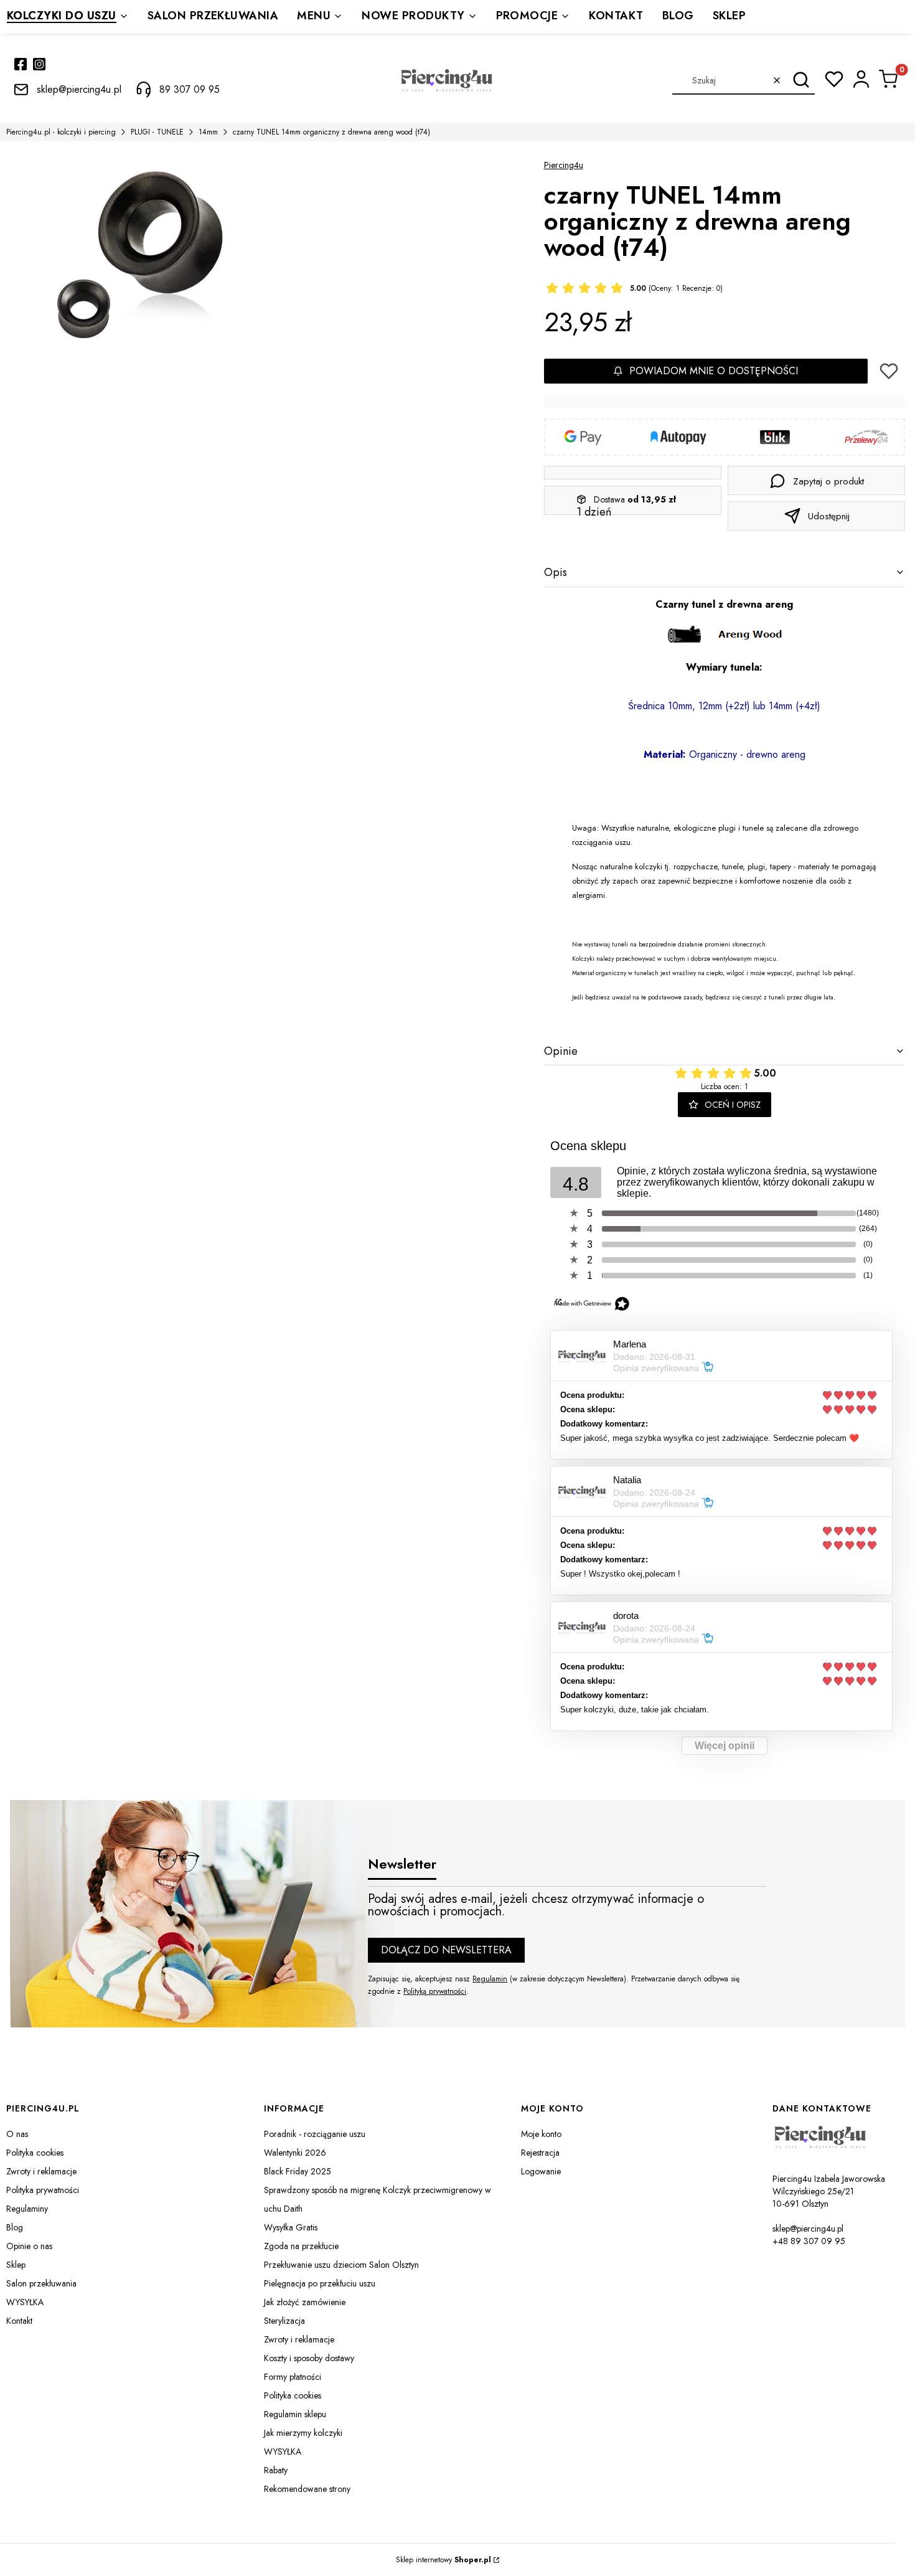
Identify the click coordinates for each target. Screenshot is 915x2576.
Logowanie (541, 2171)
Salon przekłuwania (41, 2283)
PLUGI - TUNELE (157, 132)
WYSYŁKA (25, 2302)
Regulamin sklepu (295, 2414)
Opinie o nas (29, 2246)
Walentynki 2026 (295, 2153)
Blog (15, 2227)
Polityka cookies (35, 2153)
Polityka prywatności (43, 2190)
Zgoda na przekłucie (301, 2246)
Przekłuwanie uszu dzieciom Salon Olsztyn (341, 2265)
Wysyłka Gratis (291, 2227)
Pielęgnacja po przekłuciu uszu (320, 2283)
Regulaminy (27, 2209)
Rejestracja (540, 2153)
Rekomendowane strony (307, 2489)
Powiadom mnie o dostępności (714, 371)
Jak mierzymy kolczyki (303, 2433)
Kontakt (19, 2321)
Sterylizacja (284, 2321)
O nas (17, 2134)
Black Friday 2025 (298, 2171)
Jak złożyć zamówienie (305, 2302)
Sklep (16, 2265)
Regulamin (490, 1979)
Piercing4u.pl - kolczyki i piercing (61, 132)
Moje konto (541, 2134)
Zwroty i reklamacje (41, 2171)
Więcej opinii (725, 1746)
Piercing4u (564, 165)
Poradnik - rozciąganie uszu (315, 2134)
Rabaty (276, 2470)
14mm (208, 132)
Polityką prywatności (435, 1991)
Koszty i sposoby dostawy (309, 2358)
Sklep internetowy (443, 2560)
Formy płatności (293, 2377)
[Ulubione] (834, 79)
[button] (801, 80)
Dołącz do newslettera (446, 1950)
